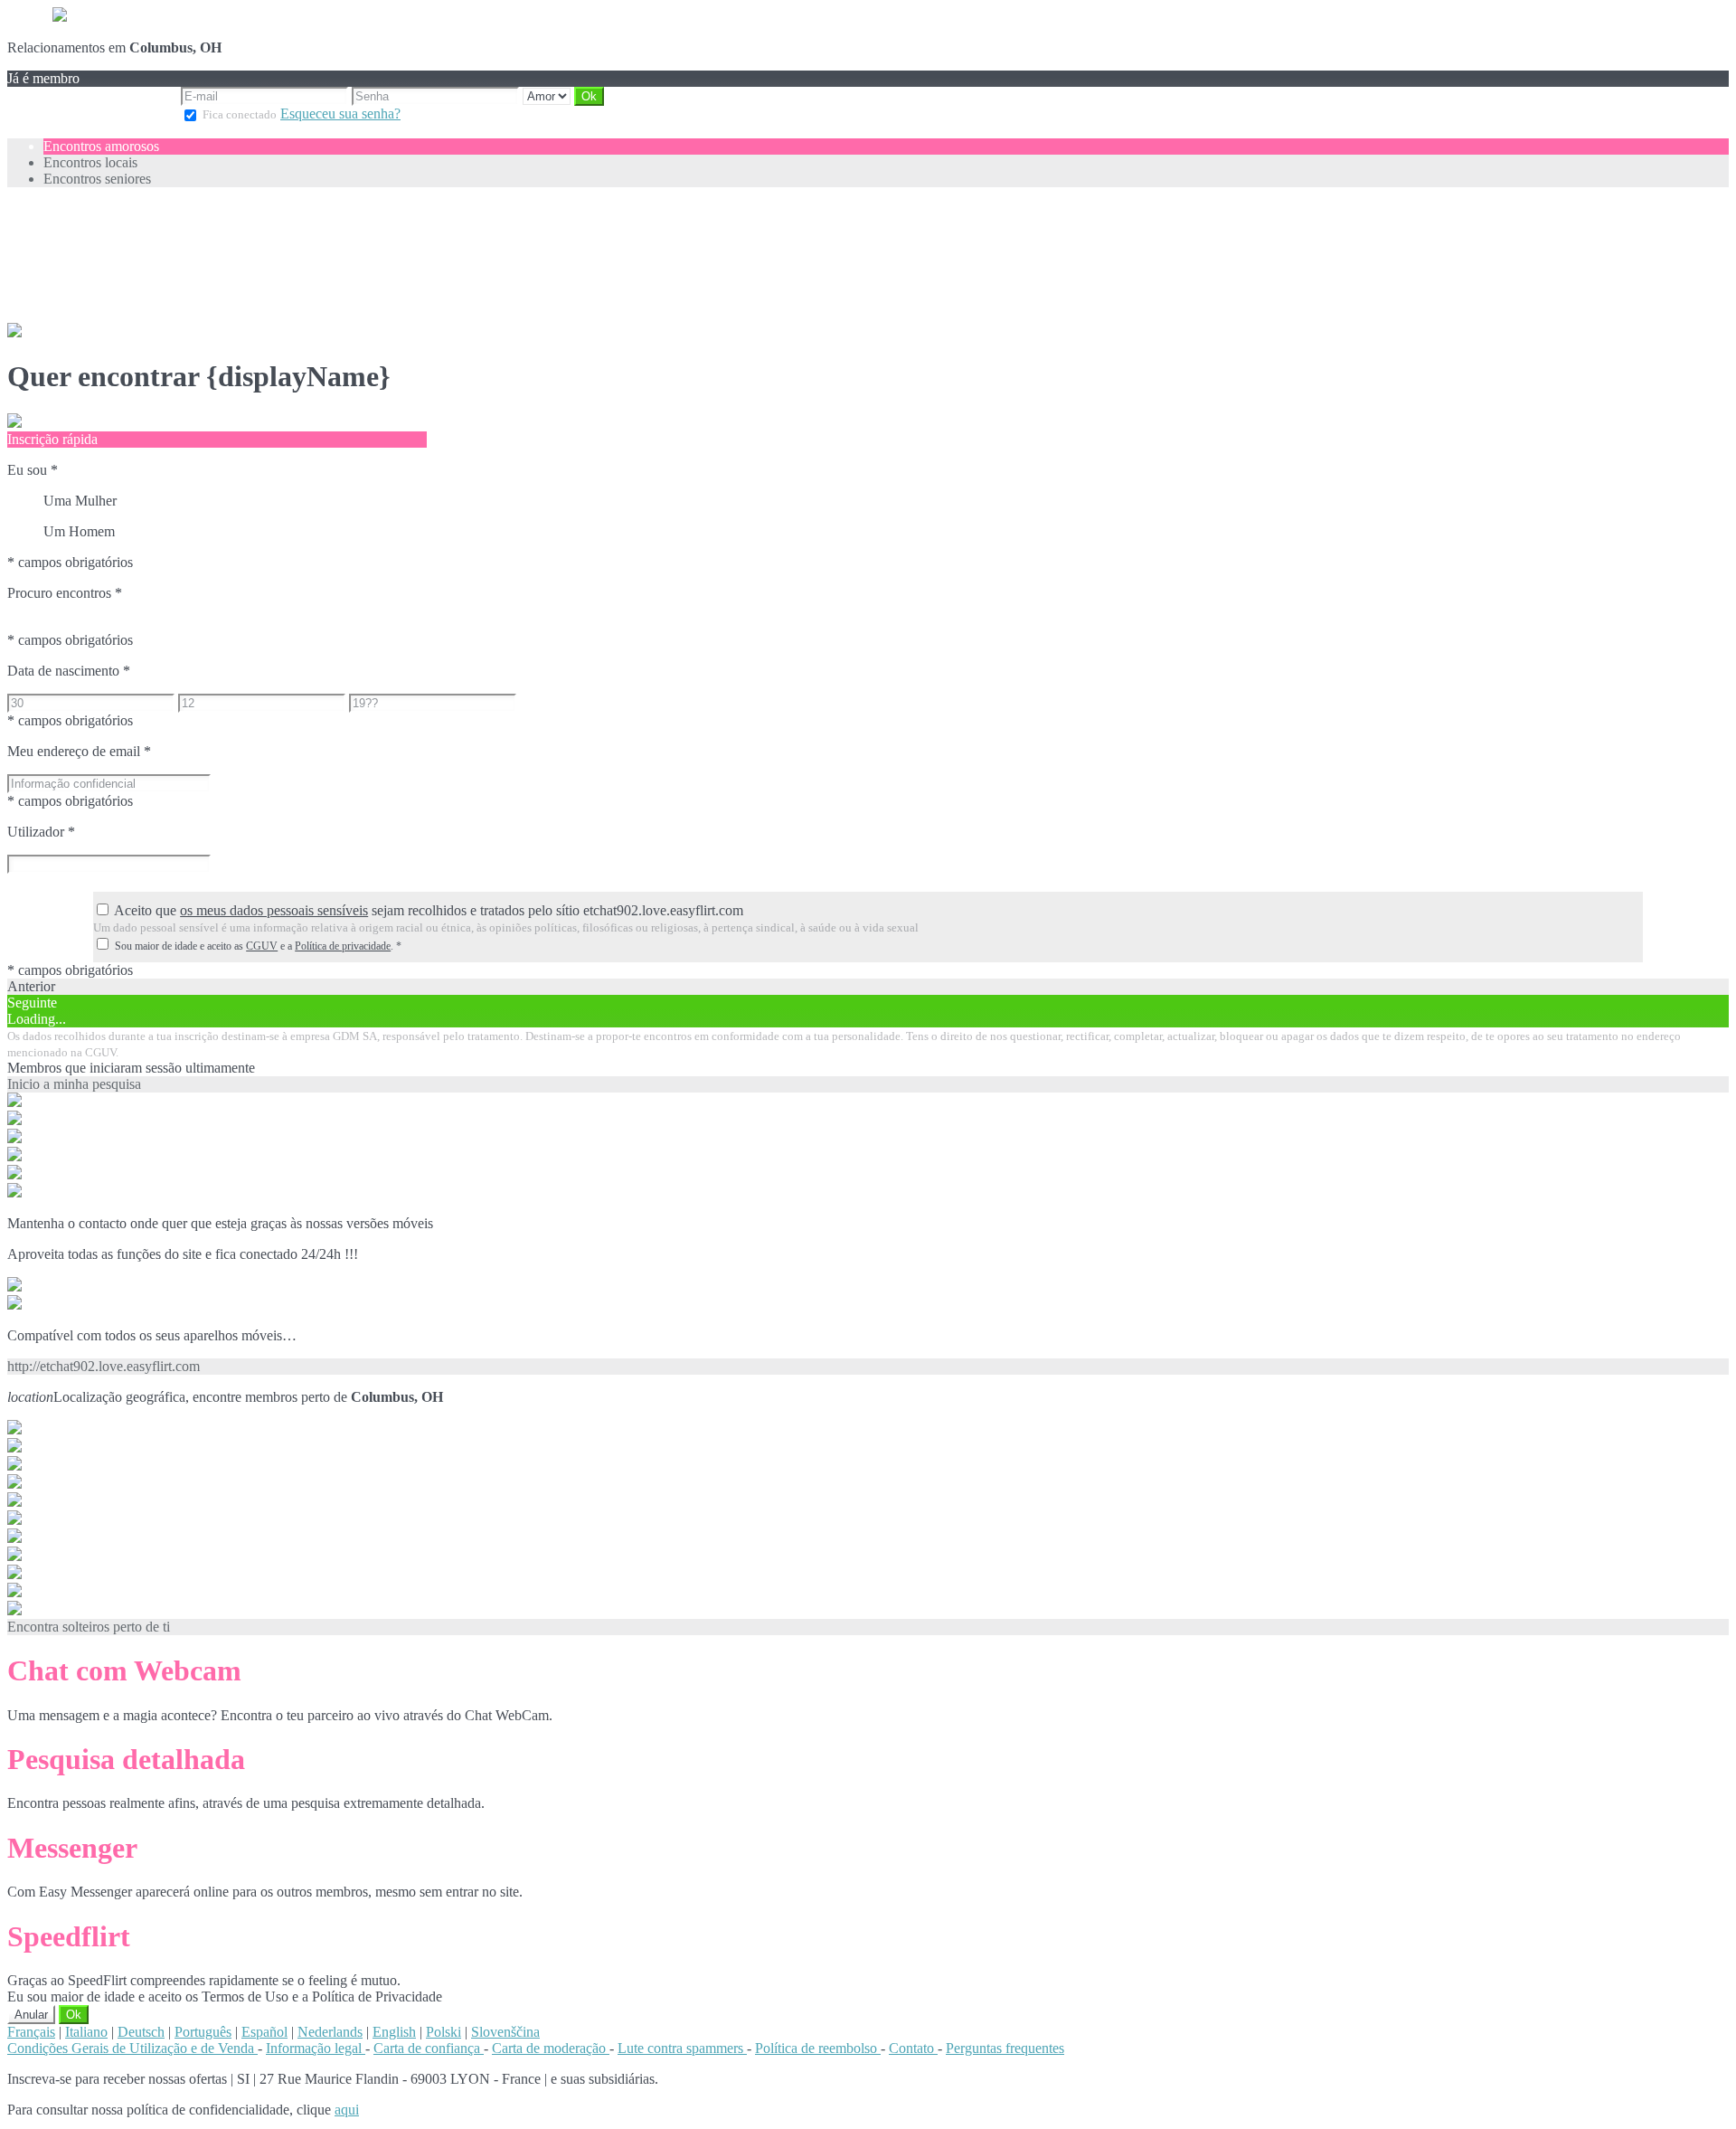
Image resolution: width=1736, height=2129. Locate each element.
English (394, 2032)
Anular (31, 2015)
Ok (74, 2015)
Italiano (86, 2032)
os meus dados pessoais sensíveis (274, 910)
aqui (347, 2110)
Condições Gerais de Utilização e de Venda (132, 2048)
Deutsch (141, 2032)
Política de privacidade (343, 946)
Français (31, 2032)
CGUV (262, 946)
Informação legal (316, 2048)
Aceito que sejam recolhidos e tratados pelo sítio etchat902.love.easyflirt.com (429, 910)
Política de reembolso (818, 2048)
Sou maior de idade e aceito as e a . (258, 946)
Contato (913, 2048)
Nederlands (330, 2032)
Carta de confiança (429, 2048)
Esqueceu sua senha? (340, 114)
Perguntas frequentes (1005, 2048)
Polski (443, 2032)
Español (264, 2032)
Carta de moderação (551, 2048)
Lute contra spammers (682, 2048)
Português (203, 2032)
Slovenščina (505, 2032)
